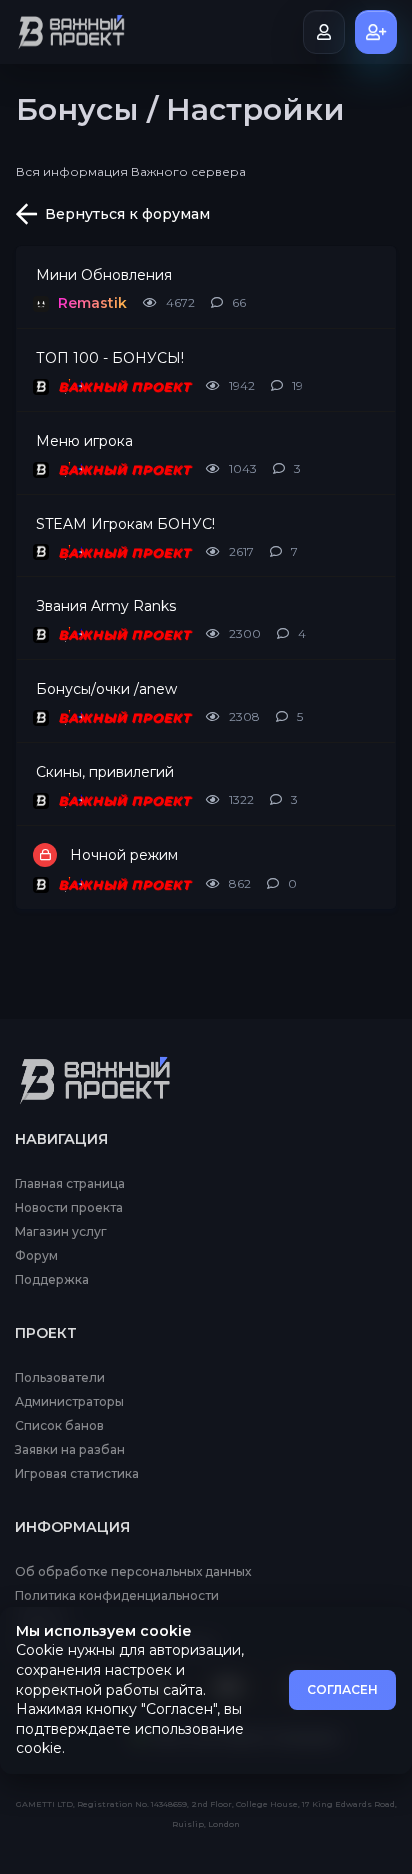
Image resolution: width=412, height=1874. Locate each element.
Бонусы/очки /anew (106, 689)
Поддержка (52, 1280)
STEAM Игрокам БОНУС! (125, 524)
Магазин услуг (61, 1232)
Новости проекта (69, 1208)
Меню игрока (84, 441)
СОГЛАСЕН (342, 1689)
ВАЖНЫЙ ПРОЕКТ (124, 386)
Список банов (59, 1426)
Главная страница (70, 1184)
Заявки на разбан (70, 1450)
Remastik (92, 303)
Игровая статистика (77, 1474)
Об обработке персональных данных (133, 1572)
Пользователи (60, 1378)
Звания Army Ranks (106, 606)
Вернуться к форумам (127, 214)
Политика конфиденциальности (117, 1596)
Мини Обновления (104, 275)
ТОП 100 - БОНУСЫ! (110, 358)
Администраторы (69, 1402)
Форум (36, 1256)
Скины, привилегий (105, 772)
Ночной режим (124, 855)
